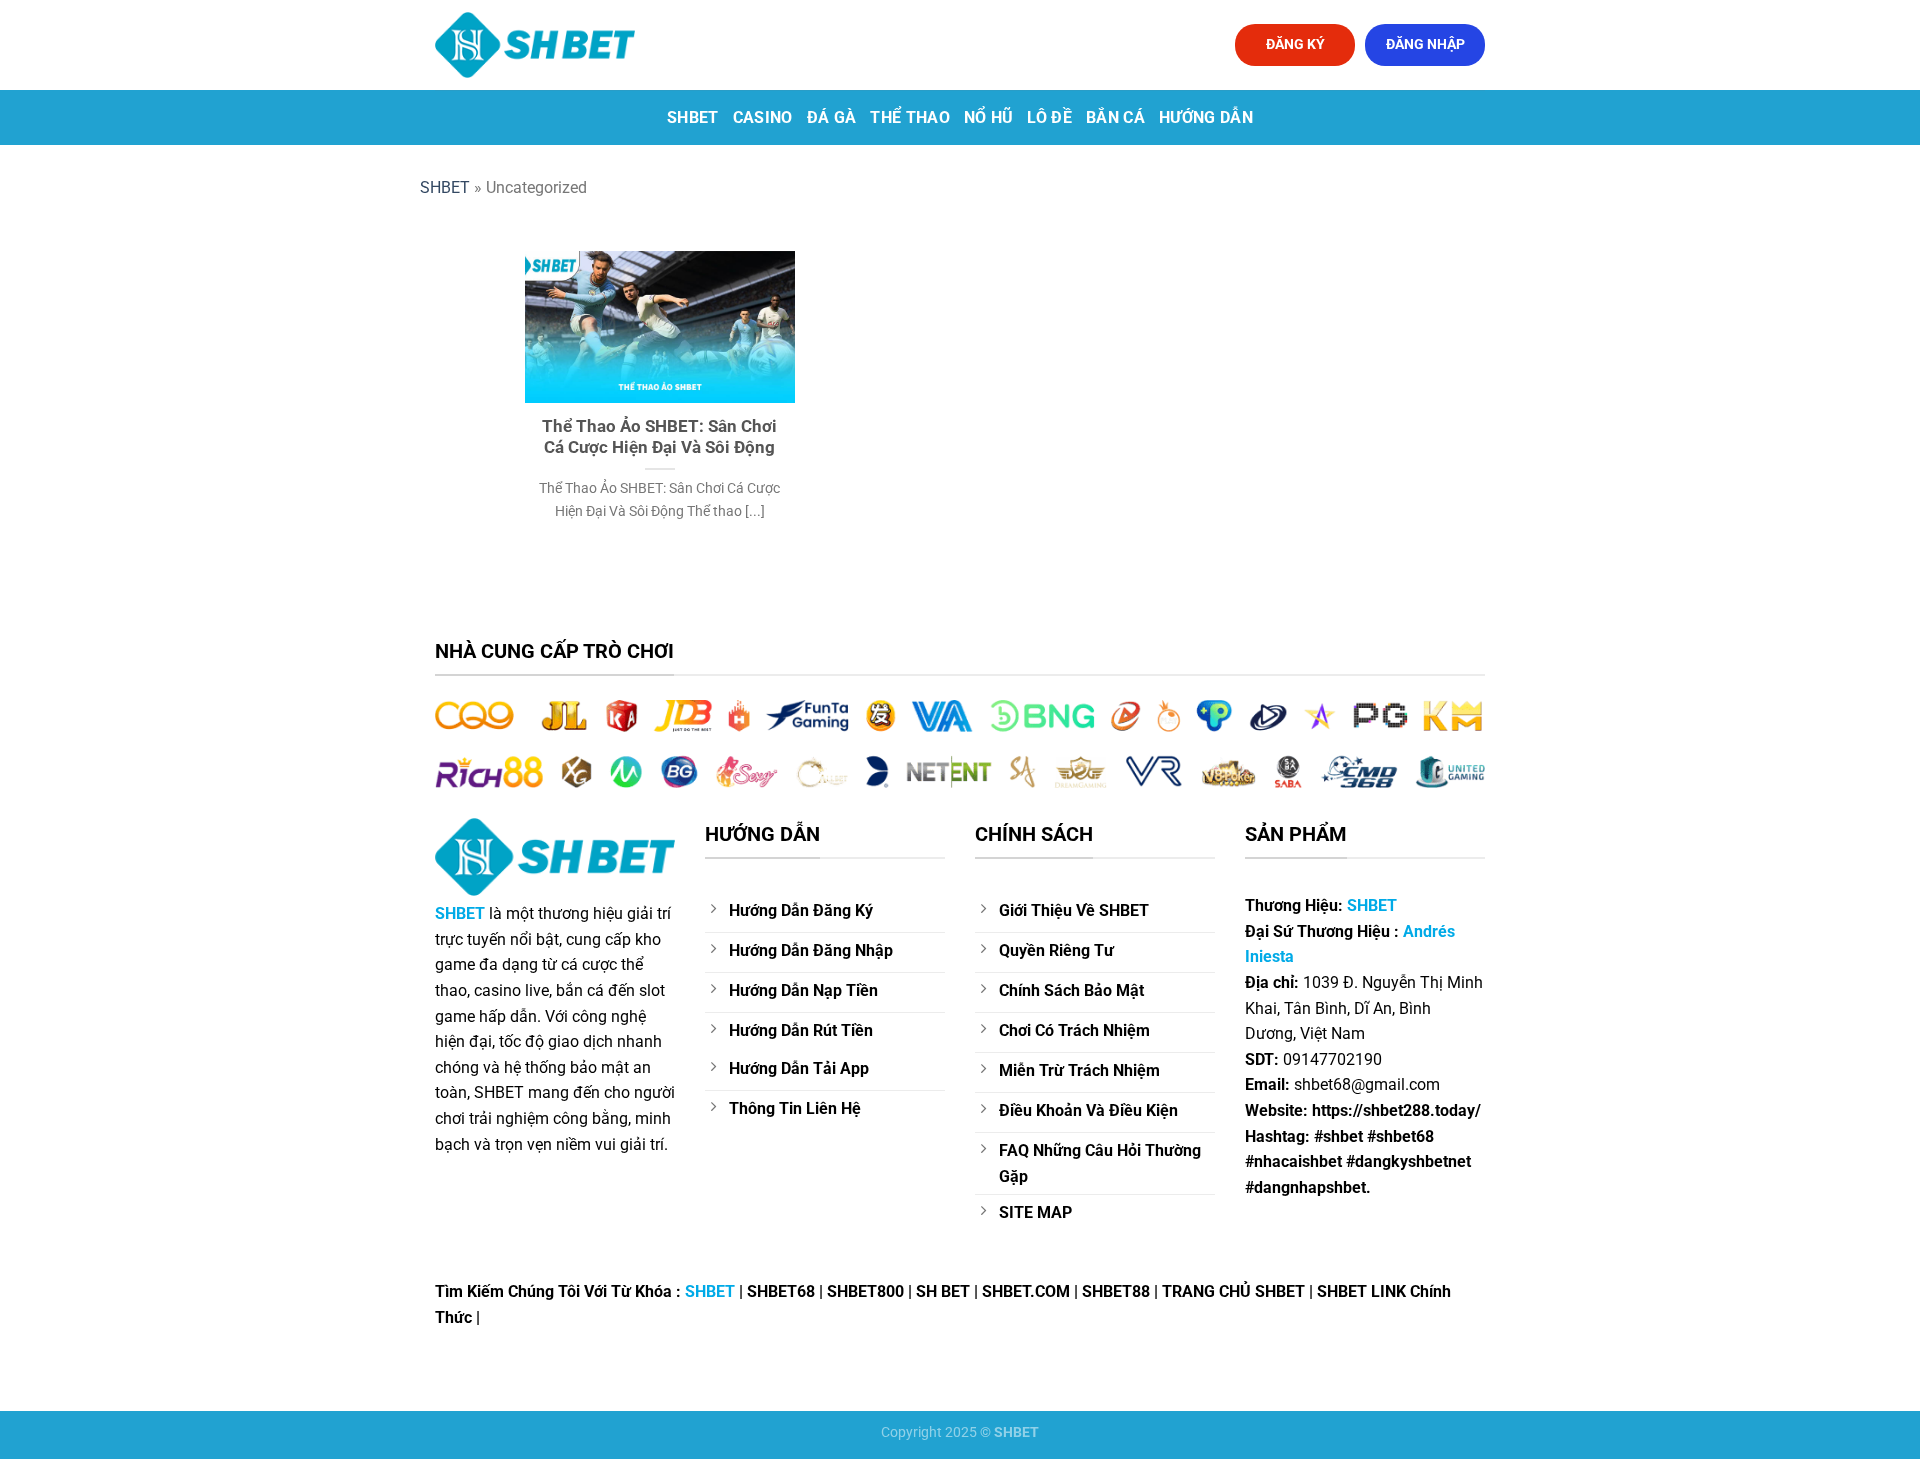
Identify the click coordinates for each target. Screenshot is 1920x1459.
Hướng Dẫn (1206, 117)
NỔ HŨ (989, 117)
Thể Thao (910, 117)
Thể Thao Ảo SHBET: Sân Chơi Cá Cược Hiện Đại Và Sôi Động (659, 437)
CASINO (763, 117)
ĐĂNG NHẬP (1425, 44)
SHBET (693, 117)
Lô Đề (1049, 117)
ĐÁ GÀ (832, 117)
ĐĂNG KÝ (1295, 44)
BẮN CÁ (1115, 117)
